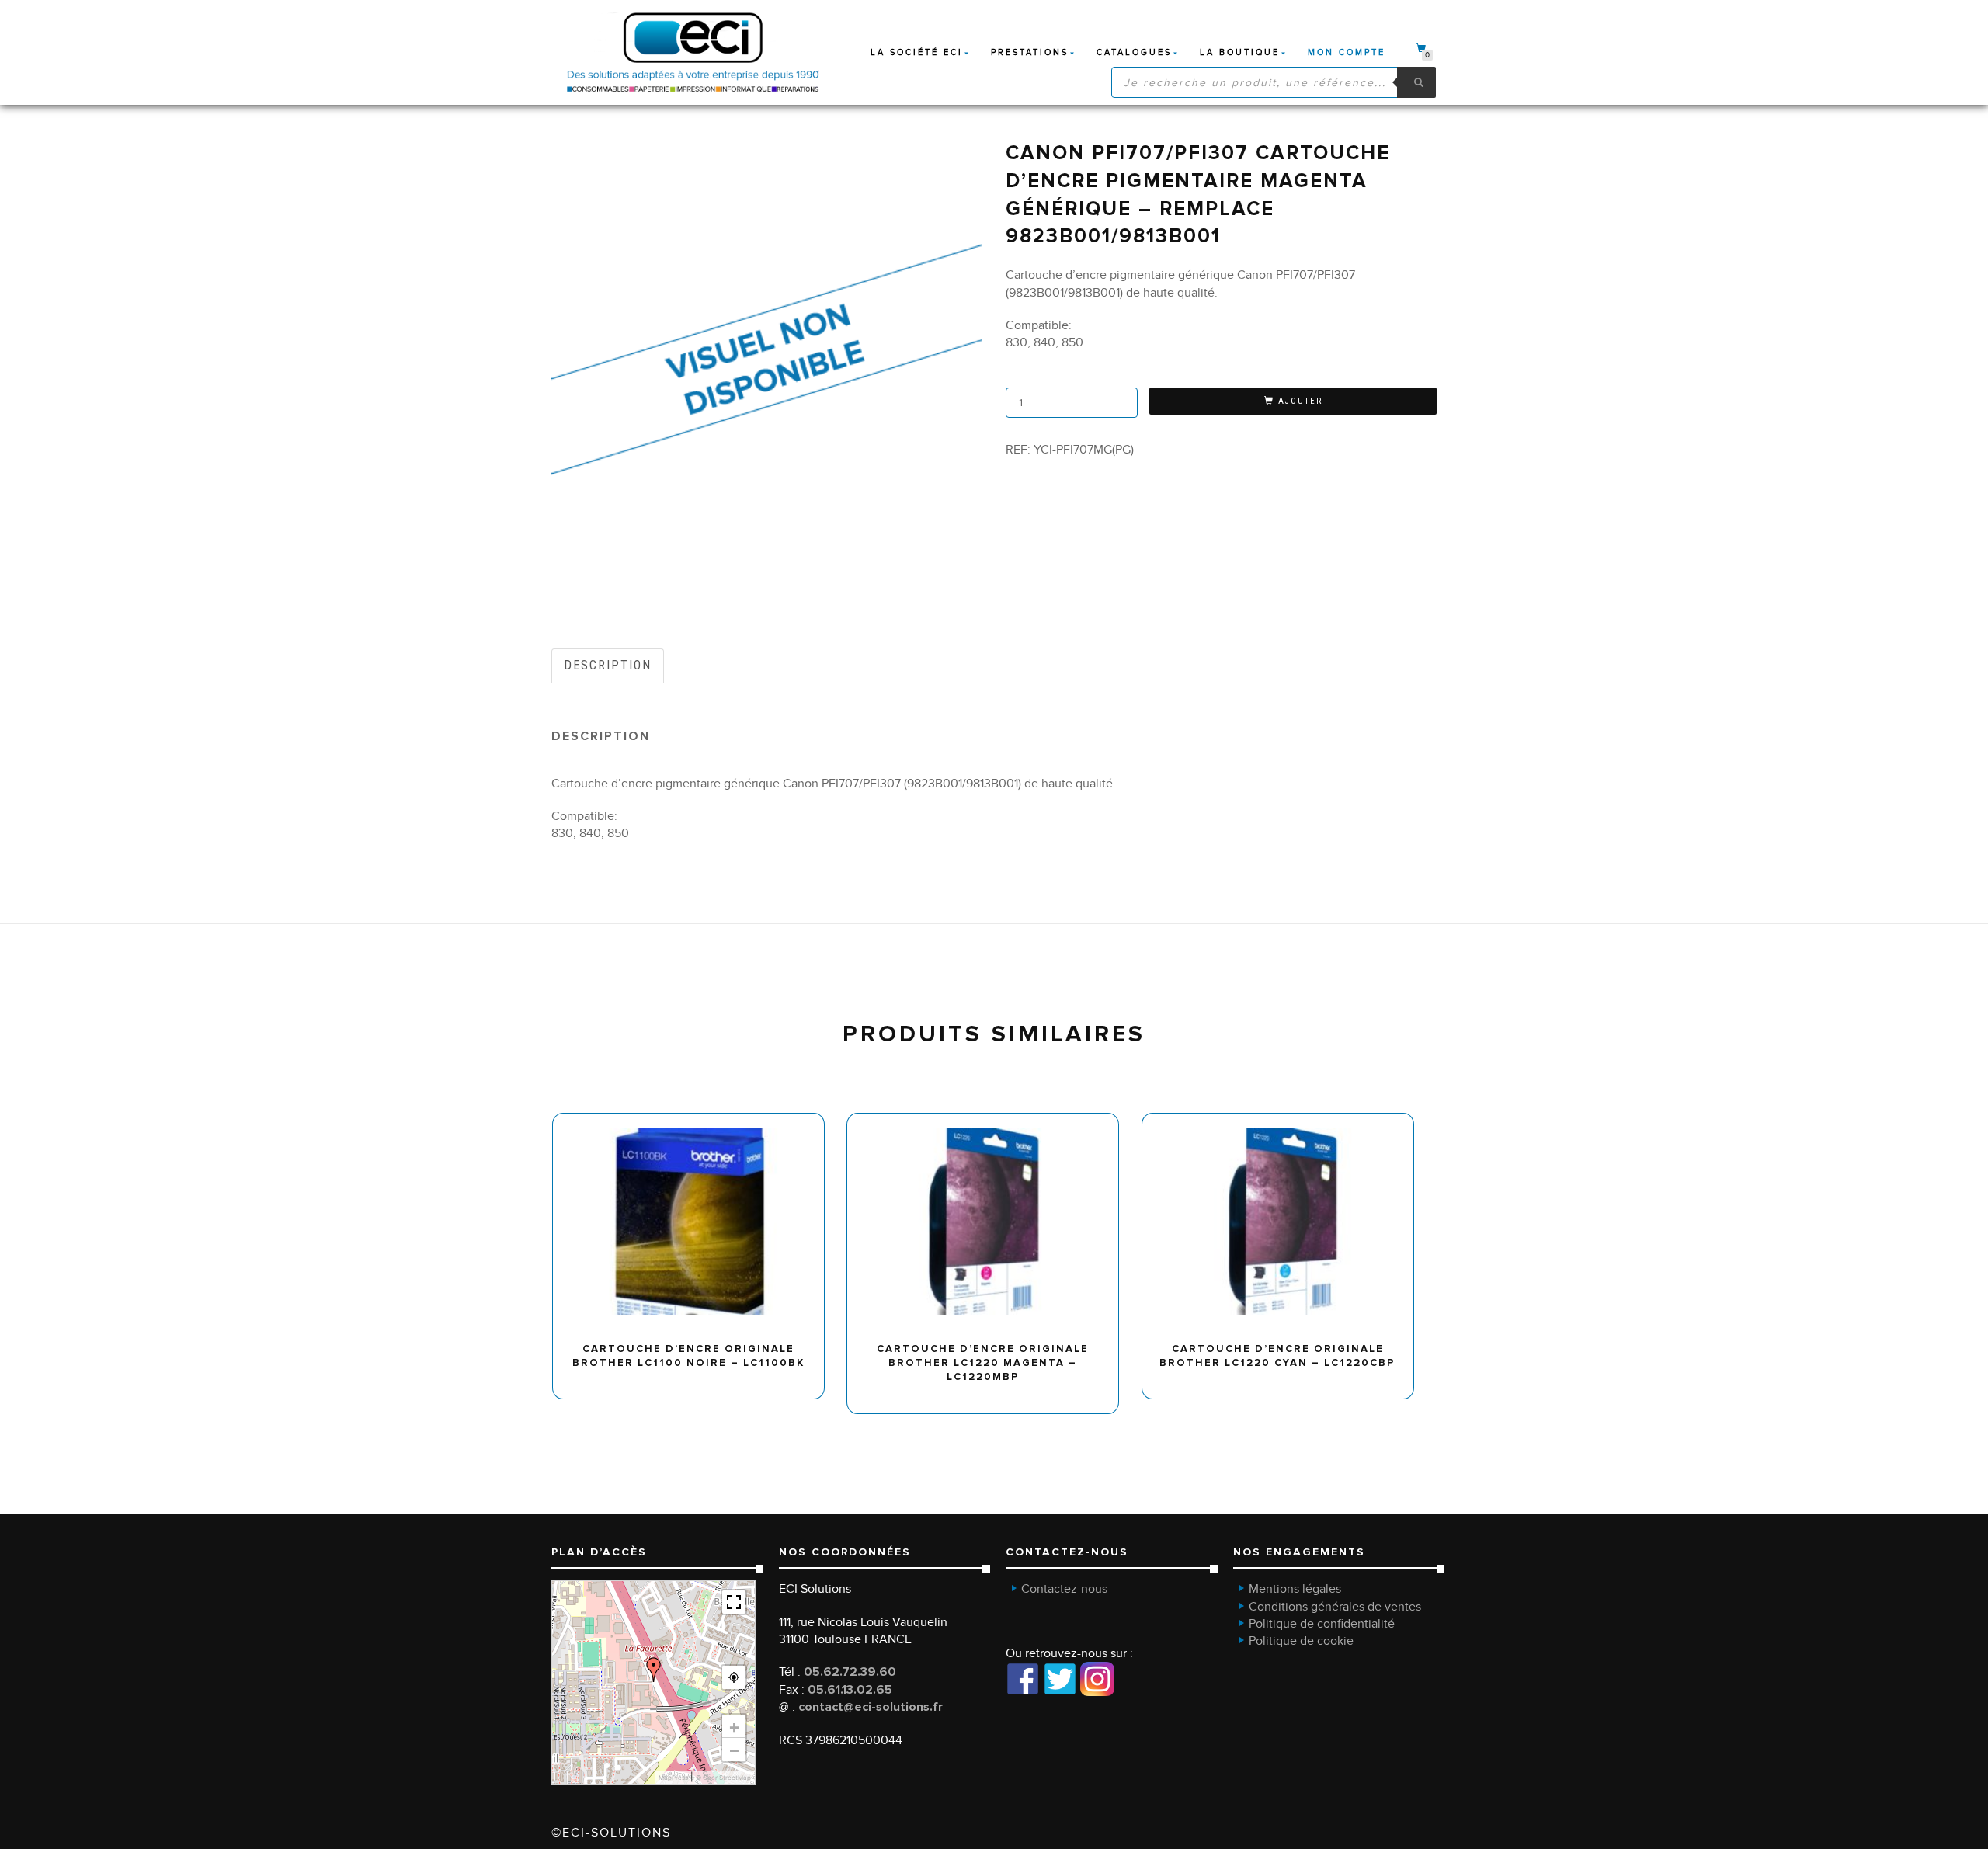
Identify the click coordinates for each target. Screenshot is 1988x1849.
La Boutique (1240, 52)
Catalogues (1134, 52)
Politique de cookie (1301, 1641)
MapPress (673, 1778)
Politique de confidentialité (1322, 1624)
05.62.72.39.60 (850, 1672)
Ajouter (1300, 401)
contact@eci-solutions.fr (871, 1707)
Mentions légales (1295, 1589)
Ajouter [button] (695, 1119)
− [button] (734, 1750)
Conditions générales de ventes (1335, 1607)
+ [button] (734, 1726)
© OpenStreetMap (723, 1778)
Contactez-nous (1064, 1589)
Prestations (1030, 52)
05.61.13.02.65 (850, 1690)
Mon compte (1347, 52)
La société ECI (917, 52)
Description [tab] (608, 665)
